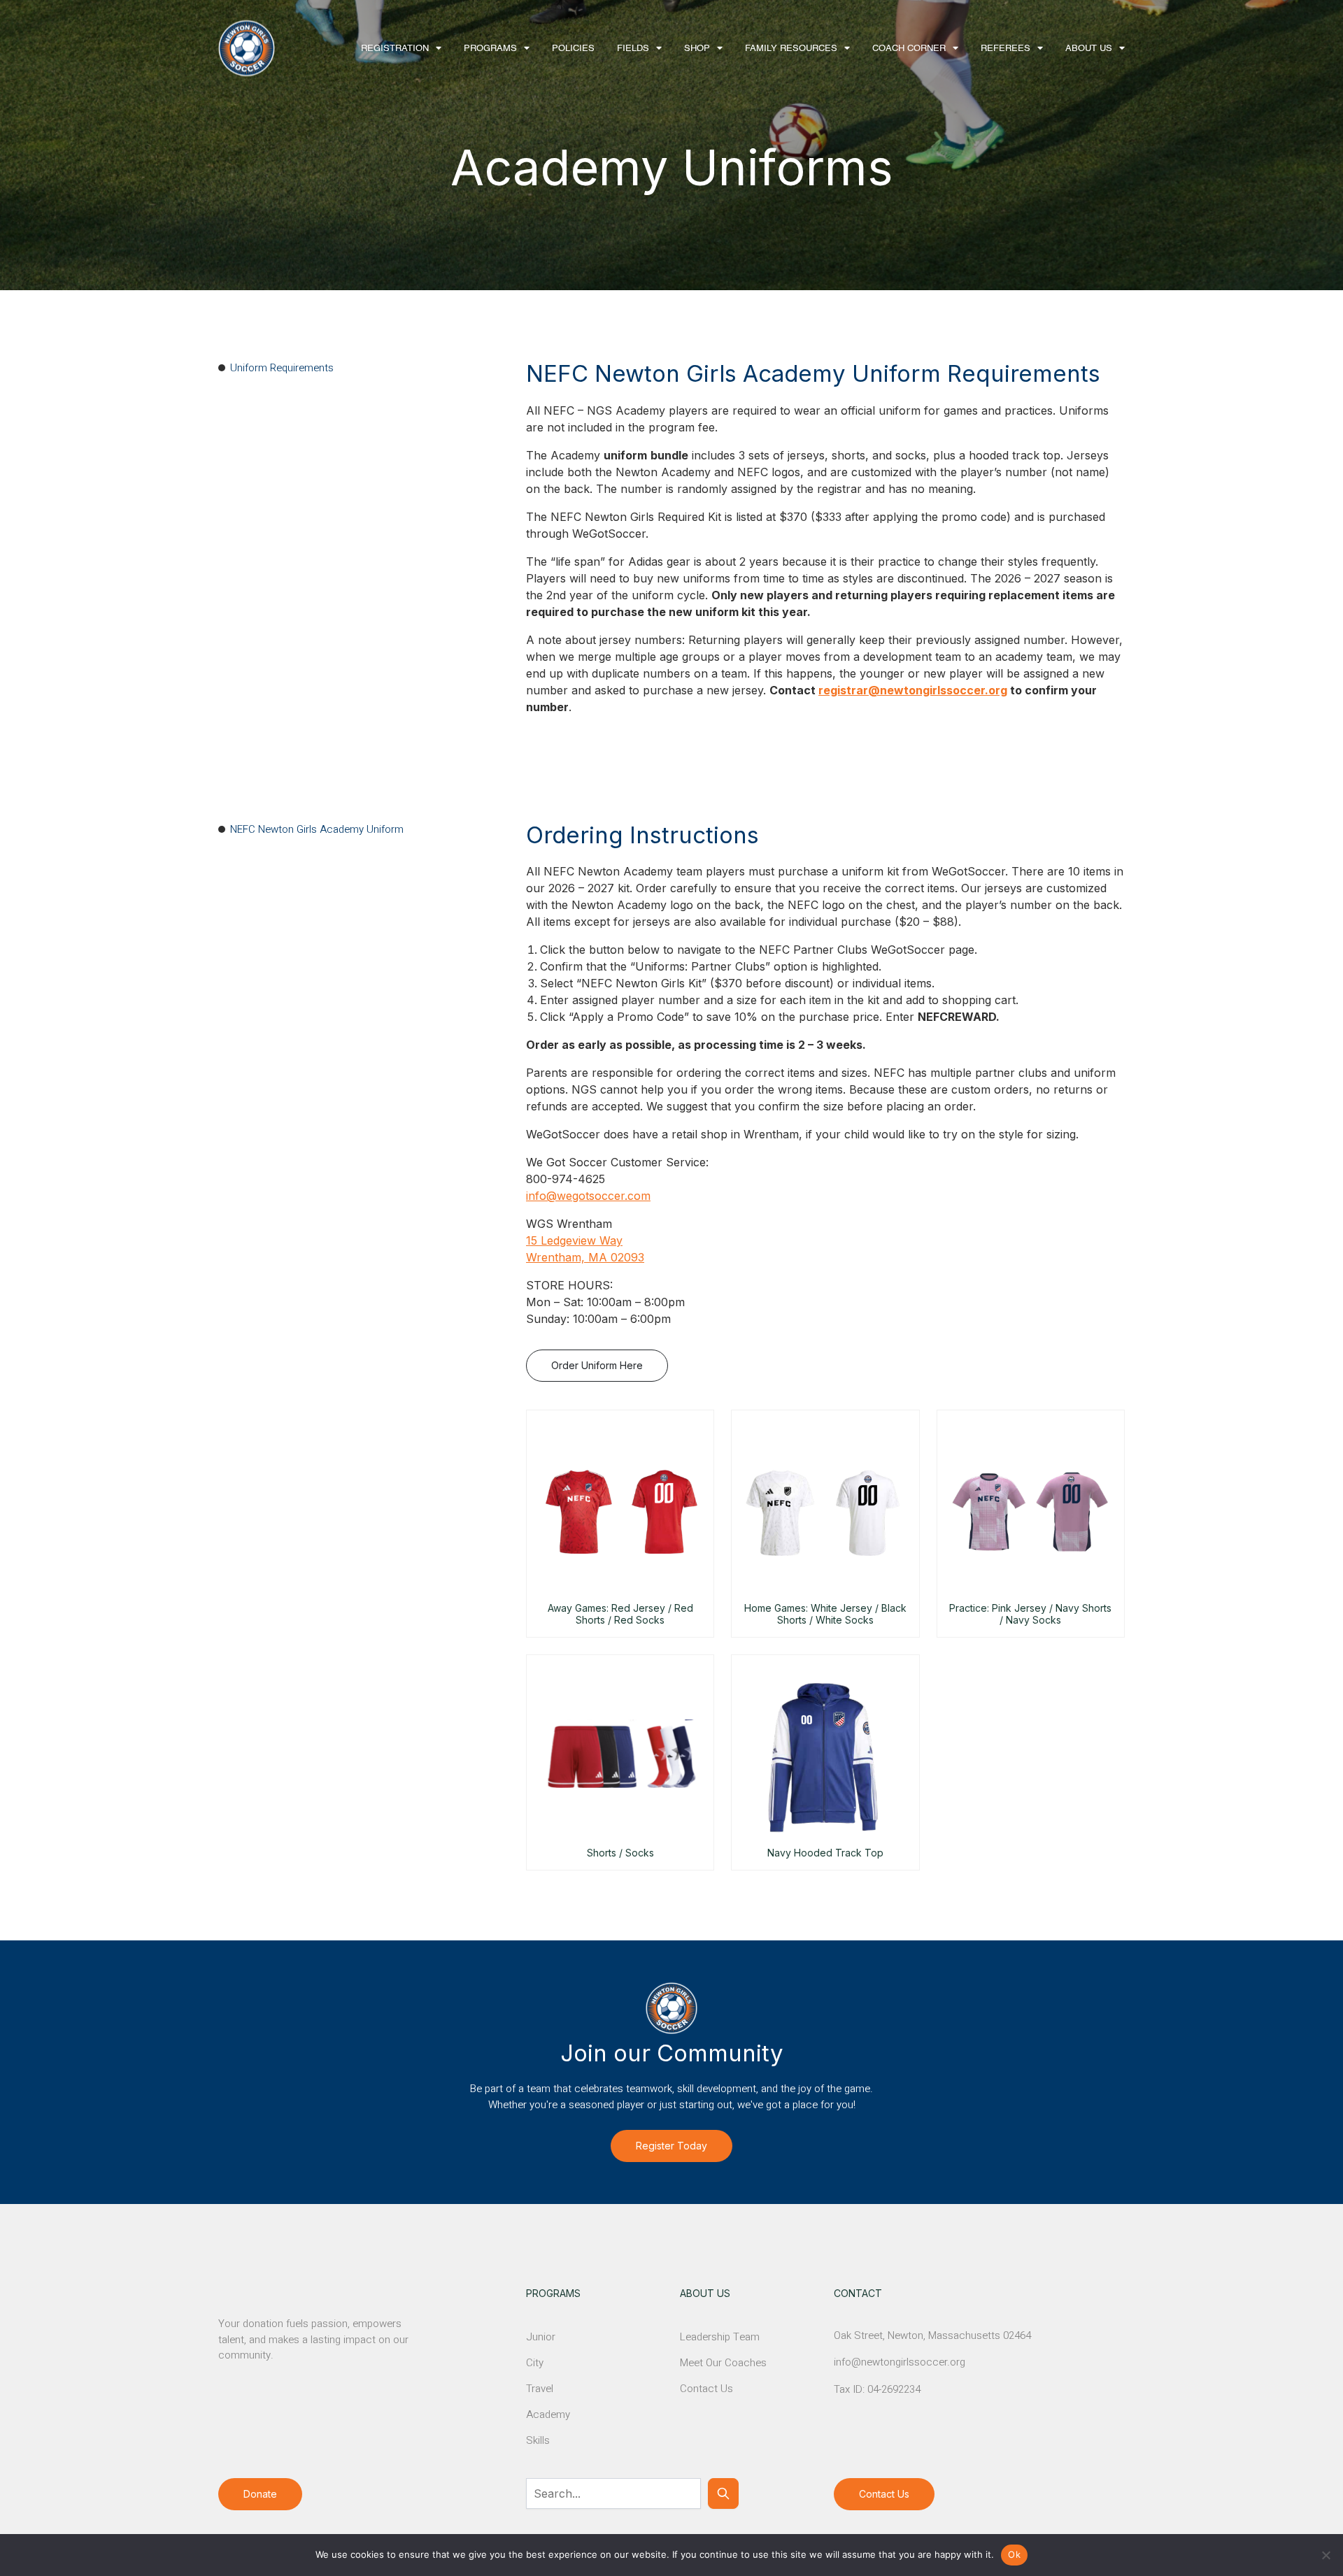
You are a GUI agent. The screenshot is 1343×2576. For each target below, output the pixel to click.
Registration (395, 49)
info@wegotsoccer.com (588, 1196)
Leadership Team (720, 2337)
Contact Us (706, 2389)
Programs (490, 49)
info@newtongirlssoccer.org (900, 2362)
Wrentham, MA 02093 (585, 1257)
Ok (1014, 2554)
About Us (1089, 49)
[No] (1326, 2555)
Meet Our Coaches (723, 2363)
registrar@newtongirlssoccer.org (913, 690)
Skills (538, 2440)
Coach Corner (909, 49)
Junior (541, 2337)
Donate (260, 2494)
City (535, 2363)
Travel (540, 2389)
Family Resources (791, 49)
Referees (1006, 49)
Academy (548, 2414)
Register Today (671, 2146)
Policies (573, 49)
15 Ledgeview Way (574, 1240)
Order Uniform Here (597, 1365)
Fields (633, 49)
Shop (697, 49)
